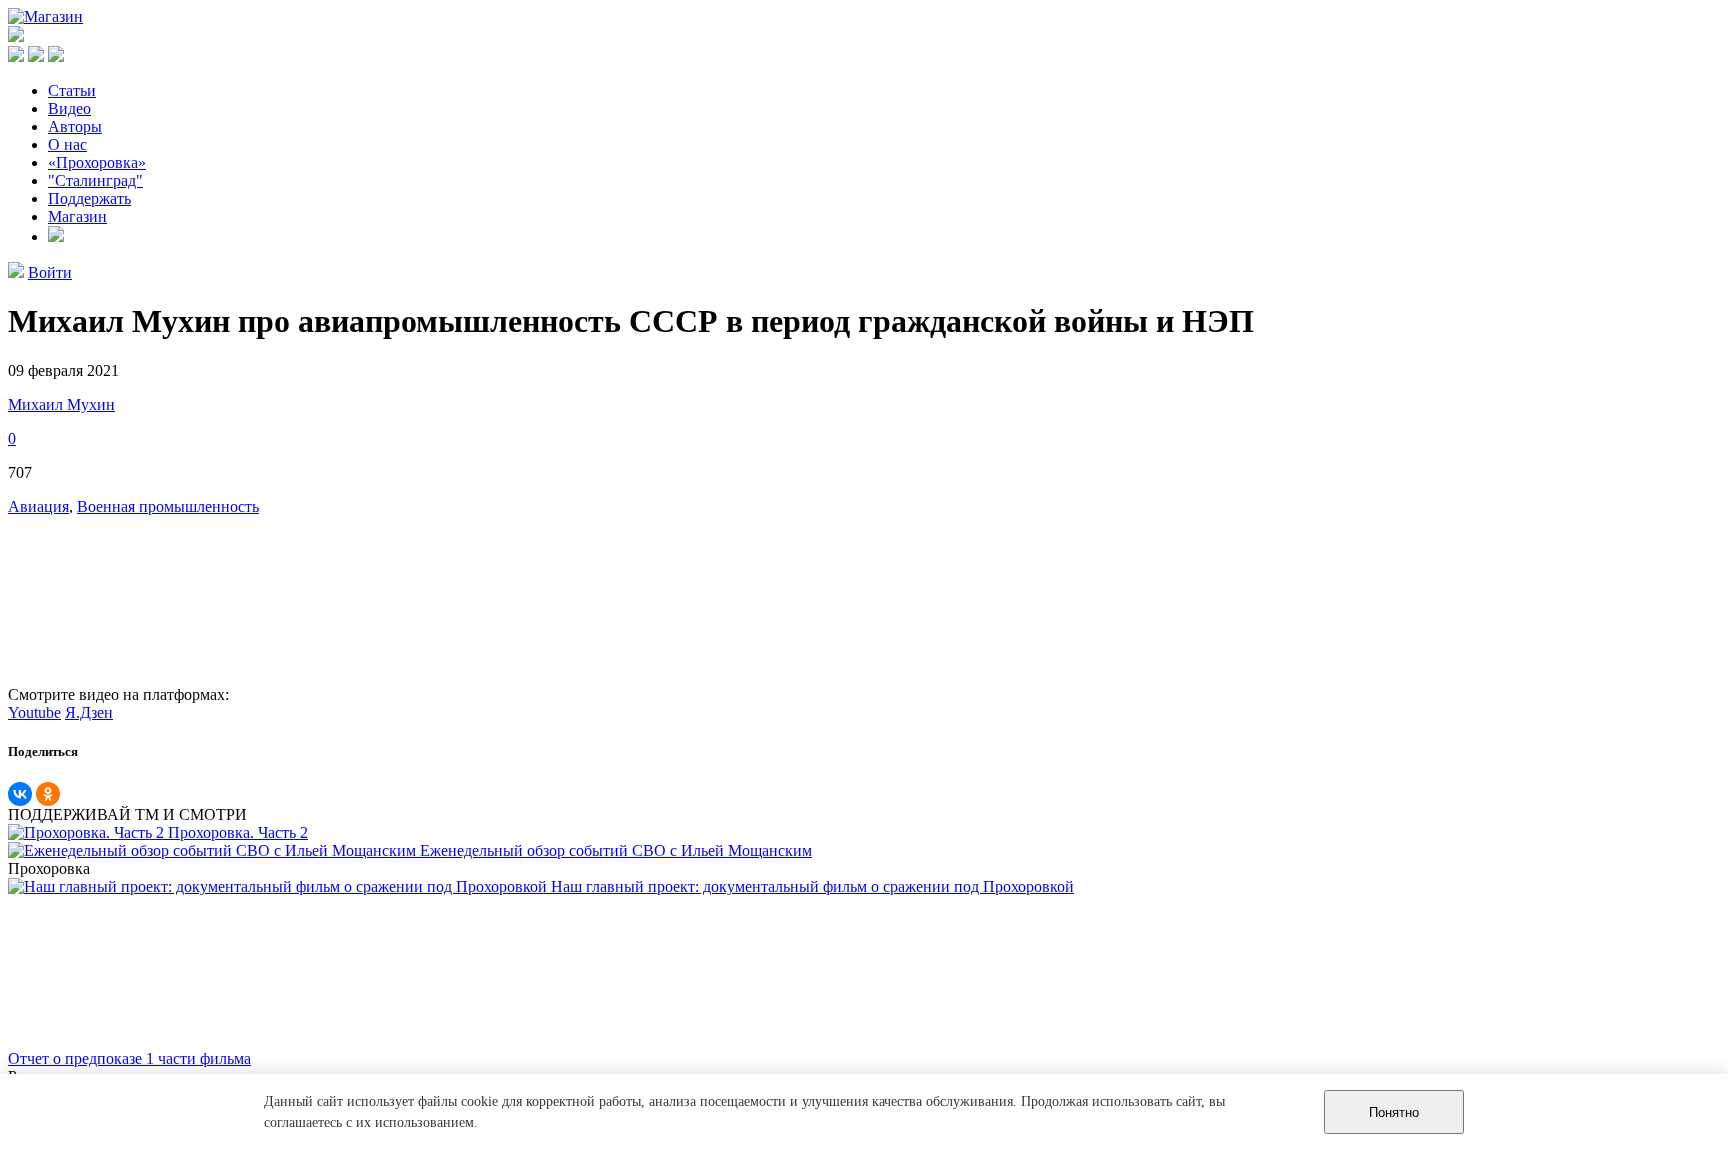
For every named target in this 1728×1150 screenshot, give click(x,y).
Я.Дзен (89, 712)
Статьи (72, 90)
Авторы (75, 126)
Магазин (77, 216)
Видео (69, 108)
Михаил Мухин (61, 404)
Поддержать (89, 198)
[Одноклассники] (48, 794)
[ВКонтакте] (20, 794)
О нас (67, 144)
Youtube (34, 712)
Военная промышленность (168, 506)
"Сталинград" (95, 180)
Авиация (38, 506)
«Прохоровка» (97, 162)
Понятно (1394, 1112)
